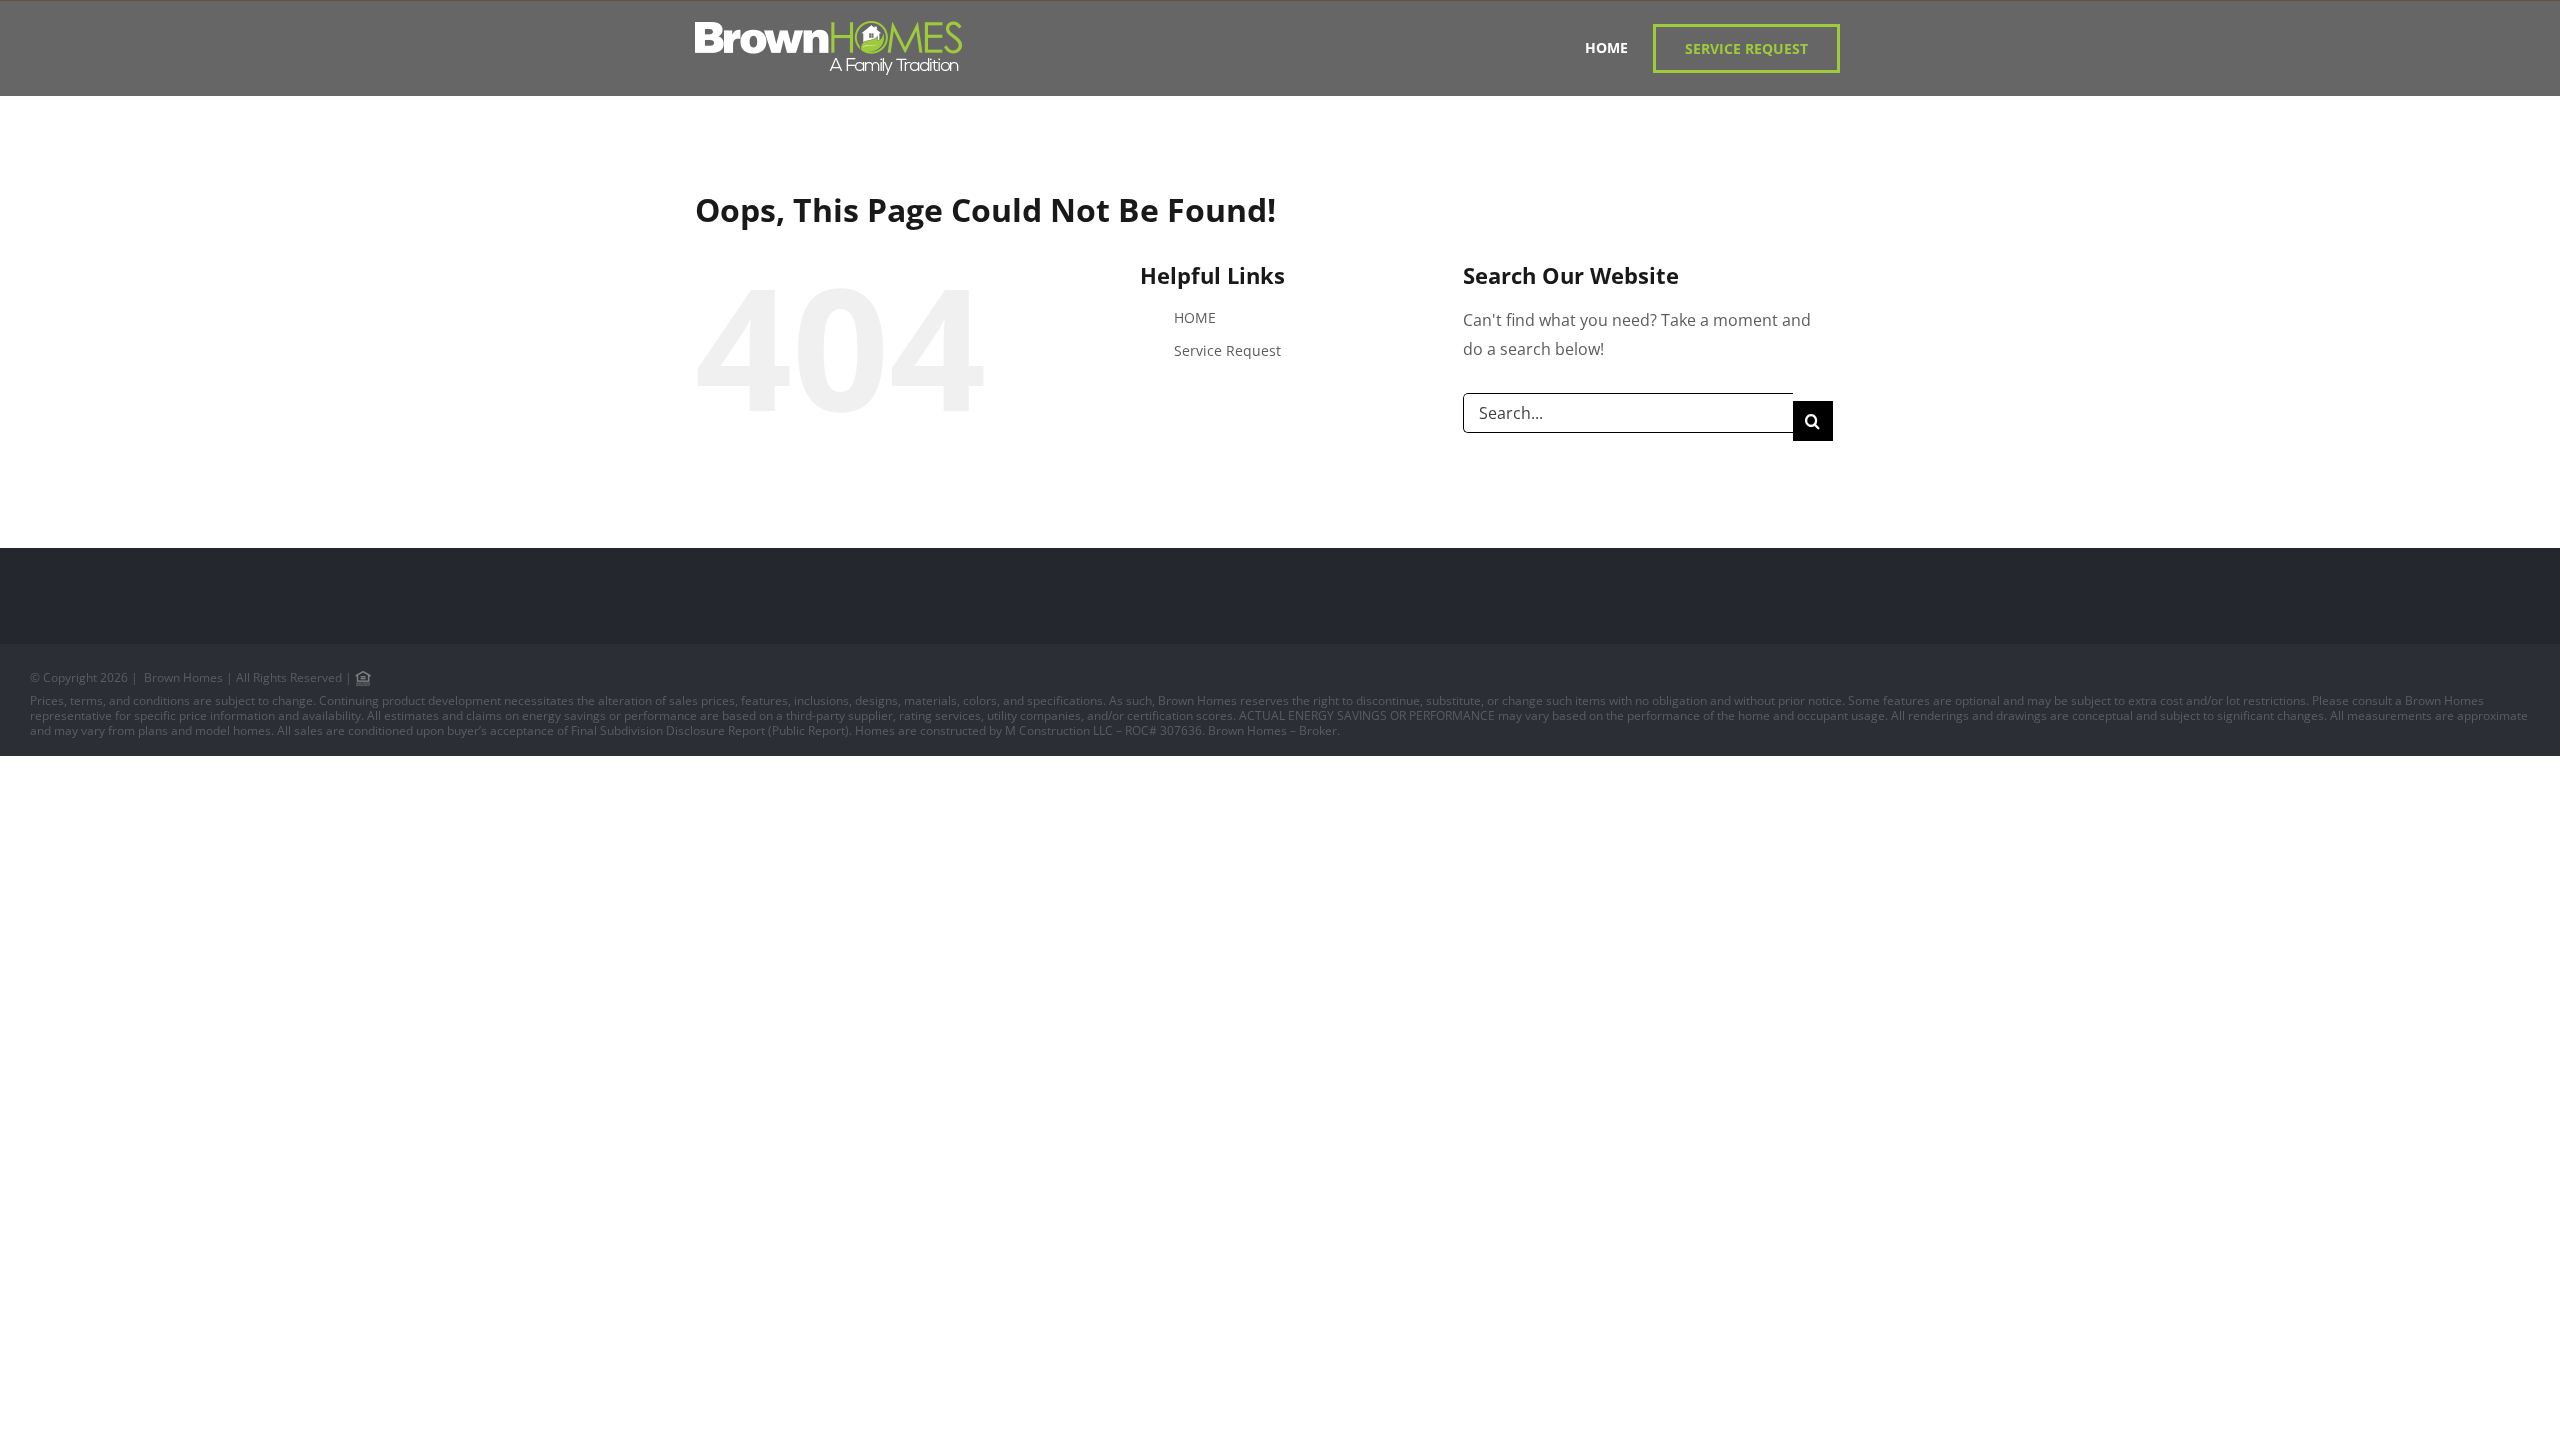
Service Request (1227, 350)
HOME (1195, 317)
